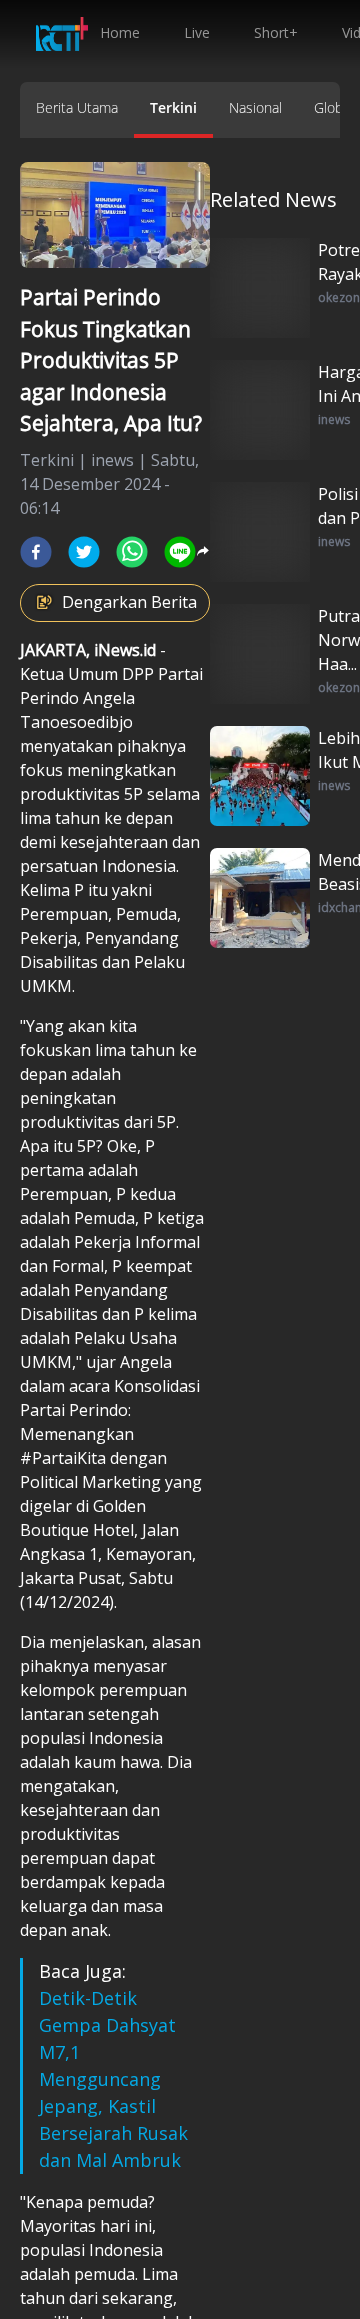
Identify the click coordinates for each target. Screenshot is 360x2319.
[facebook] (36, 552)
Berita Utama (77, 107)
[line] (180, 552)
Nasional (255, 107)
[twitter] (84, 552)
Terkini (173, 107)
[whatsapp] (132, 552)
